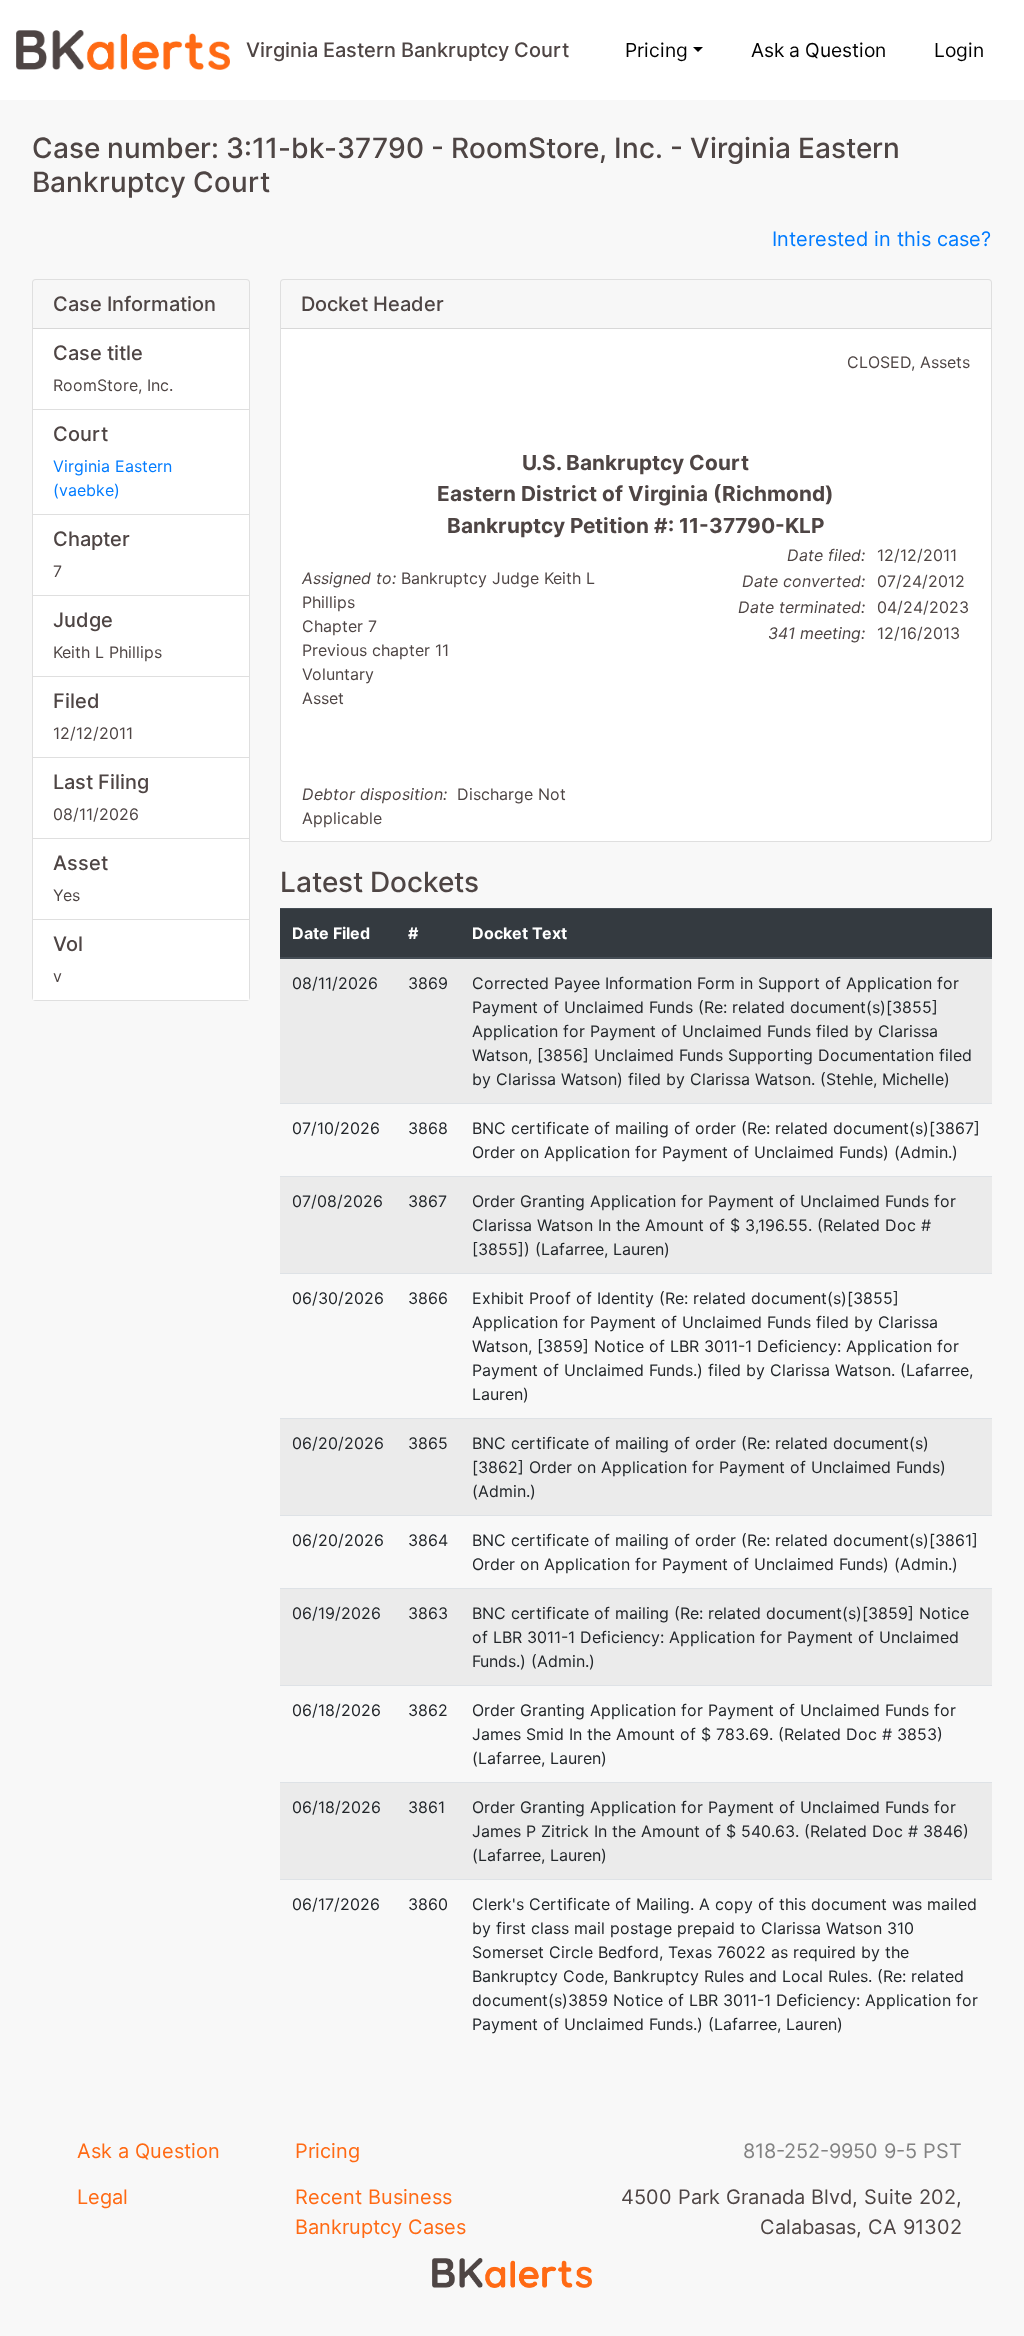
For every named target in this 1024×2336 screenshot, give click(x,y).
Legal (102, 2197)
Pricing (327, 2151)
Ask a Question (818, 50)
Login (959, 50)
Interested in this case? (881, 239)
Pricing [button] (656, 50)
